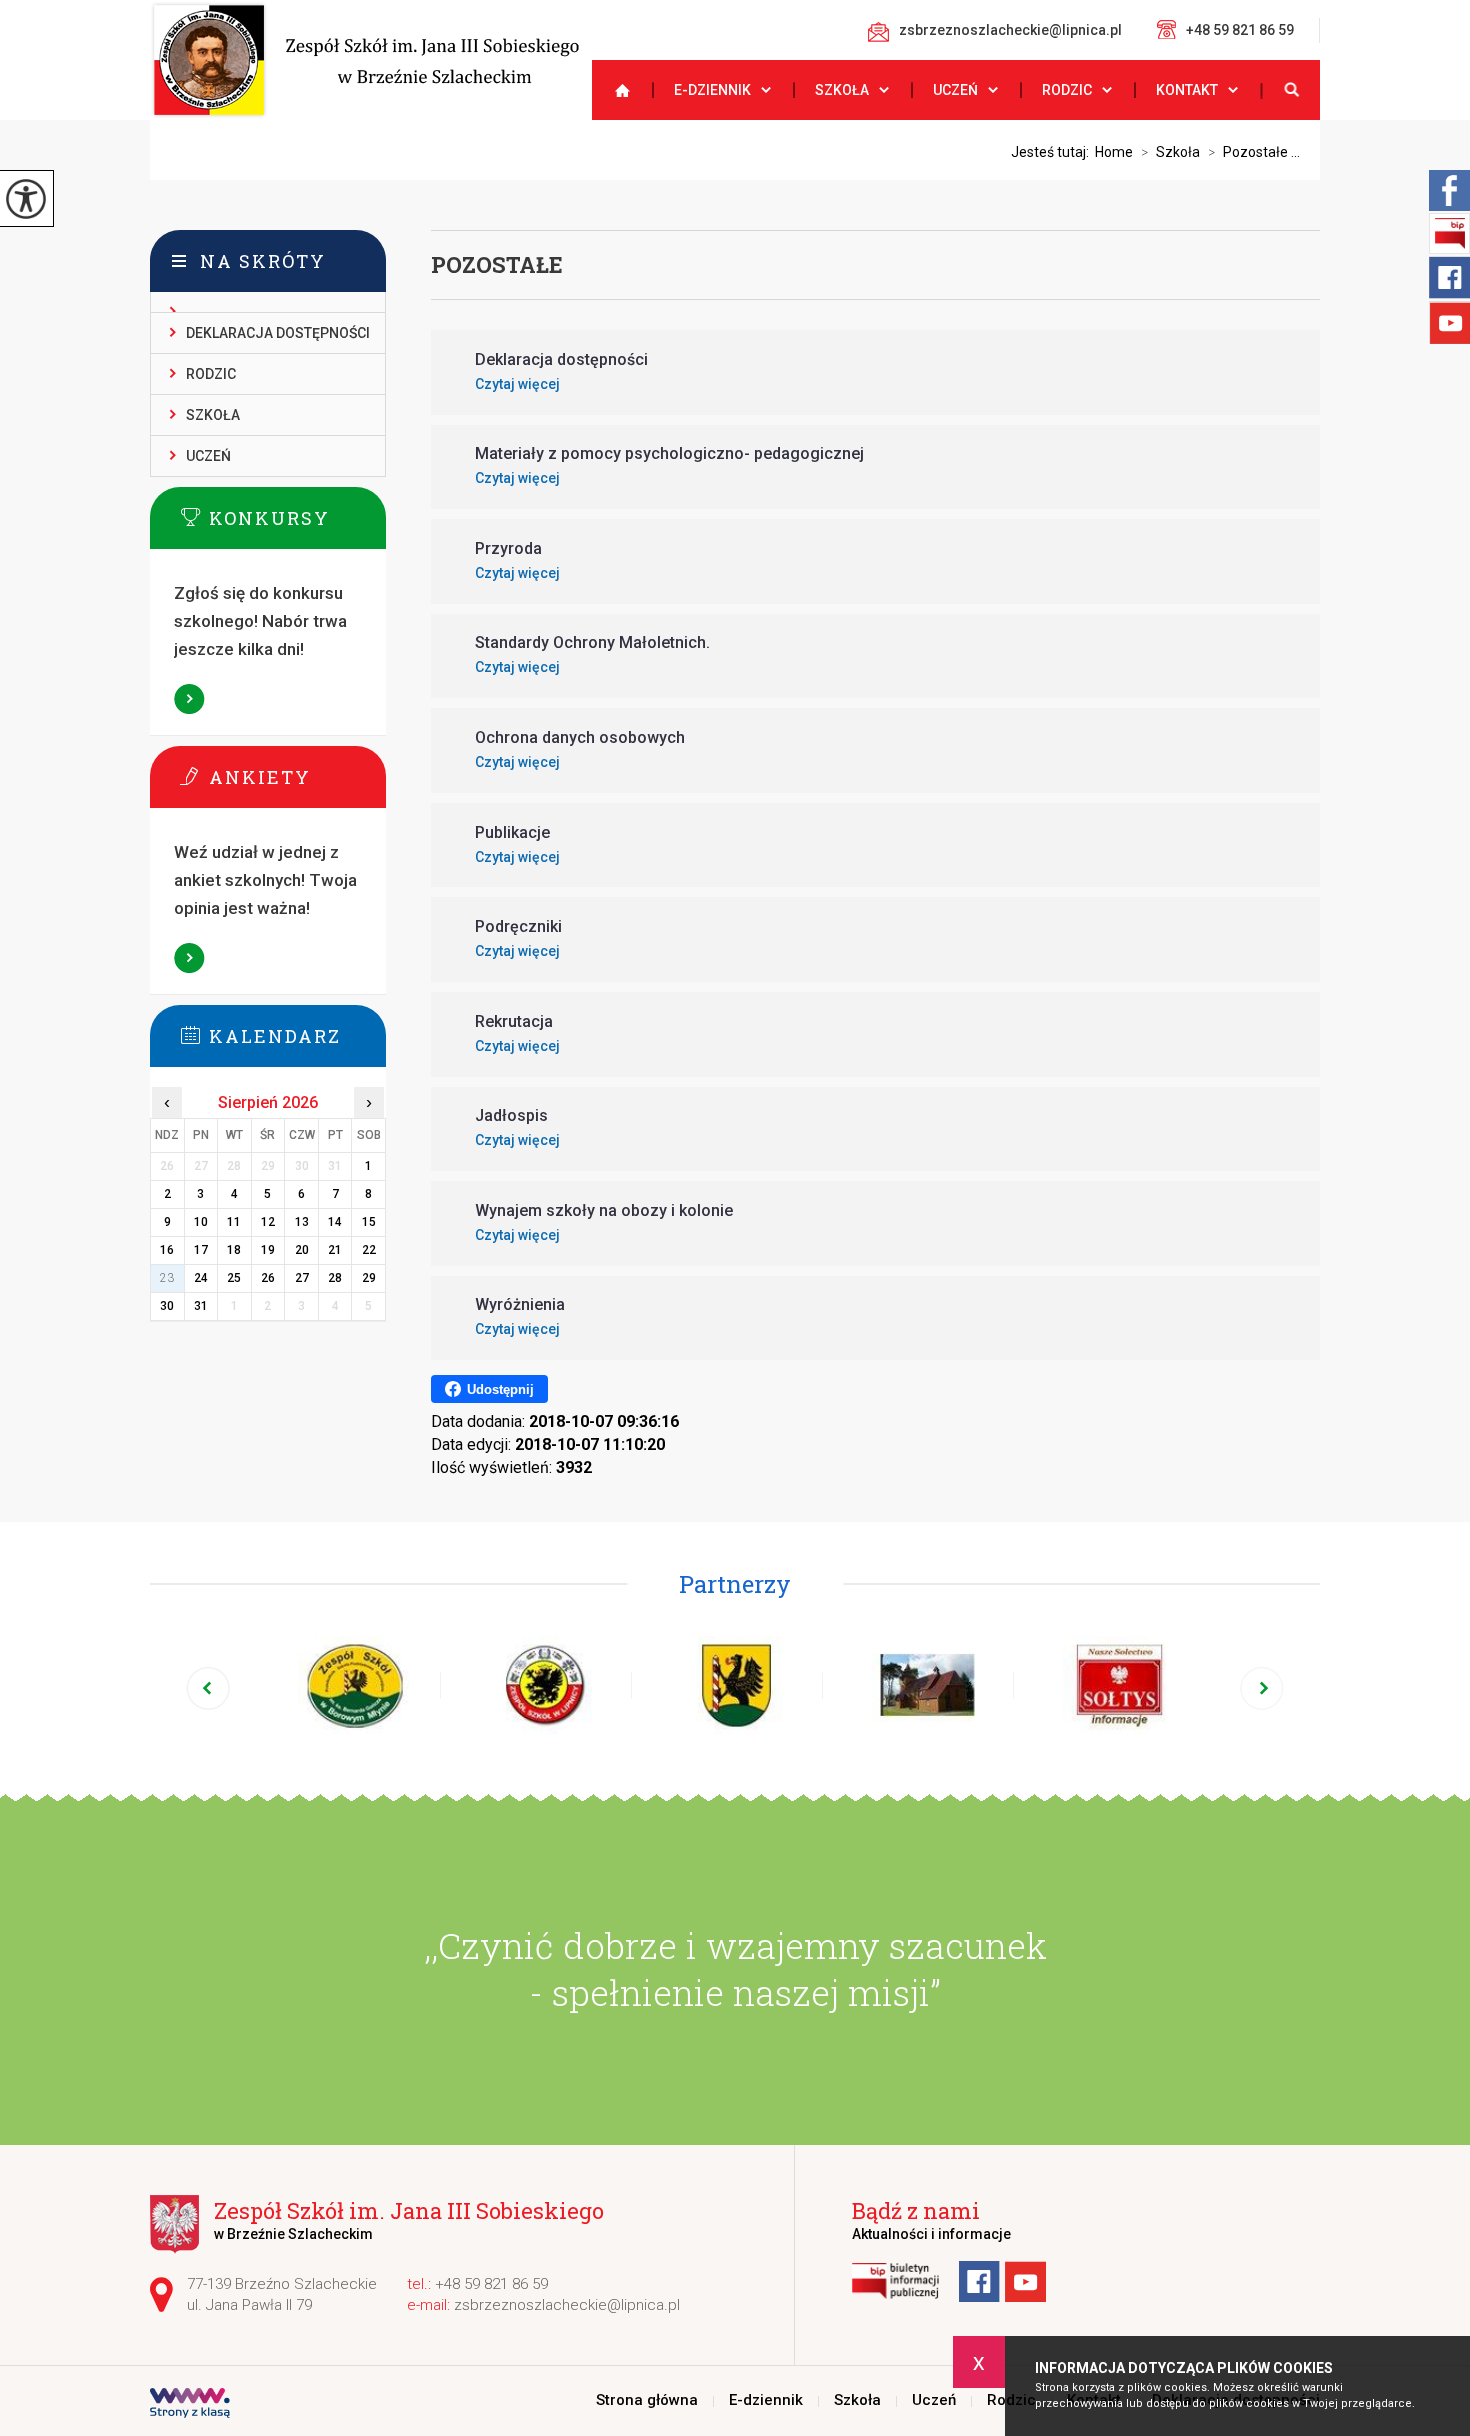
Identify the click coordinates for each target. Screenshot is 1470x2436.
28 (335, 1278)
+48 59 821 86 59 (1240, 30)
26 (268, 1278)
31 (201, 1306)
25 (234, 1278)
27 (302, 1278)
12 (268, 1222)
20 (302, 1250)
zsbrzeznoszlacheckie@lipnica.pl (1010, 30)
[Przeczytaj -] (268, 302)
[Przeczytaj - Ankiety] (298, 776)
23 (167, 1278)
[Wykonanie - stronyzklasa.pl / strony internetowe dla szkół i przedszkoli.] (190, 2405)
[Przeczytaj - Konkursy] (298, 517)
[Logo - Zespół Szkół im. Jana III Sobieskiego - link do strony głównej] (364, 60)
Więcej (190, 699)
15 (369, 1222)
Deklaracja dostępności (278, 333)
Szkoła (842, 90)
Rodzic (1067, 90)
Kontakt (1187, 90)
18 (234, 1250)
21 (335, 1250)
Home (1114, 152)
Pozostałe (497, 264)
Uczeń (955, 90)
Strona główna (614, 90)
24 (201, 1278)
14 (335, 1222)
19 (268, 1250)
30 (167, 1306)
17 (201, 1250)
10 (201, 1222)
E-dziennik (712, 90)
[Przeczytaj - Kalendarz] (298, 1035)
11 (234, 1222)
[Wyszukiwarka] (1290, 90)
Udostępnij (500, 1389)
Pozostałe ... (1254, 152)
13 (302, 1222)
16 (167, 1250)
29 (369, 1278)
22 (369, 1250)
